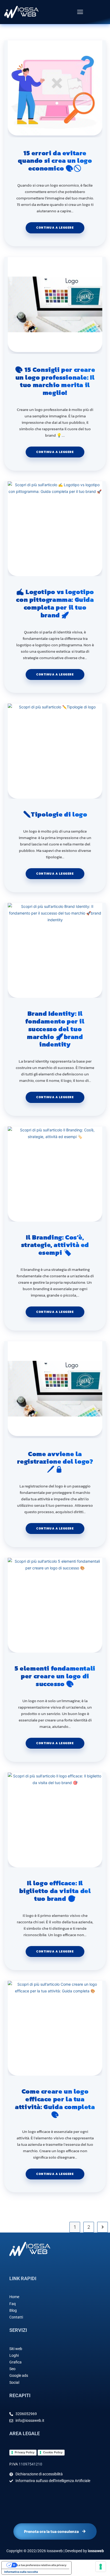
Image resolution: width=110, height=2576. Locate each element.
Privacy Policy (25, 2452)
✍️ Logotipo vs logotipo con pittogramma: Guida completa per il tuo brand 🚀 (55, 604)
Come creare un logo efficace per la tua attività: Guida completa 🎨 (55, 2103)
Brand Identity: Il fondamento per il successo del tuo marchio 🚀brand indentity (55, 1029)
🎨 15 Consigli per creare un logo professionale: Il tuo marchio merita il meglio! (55, 381)
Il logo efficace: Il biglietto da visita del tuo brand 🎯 (55, 1891)
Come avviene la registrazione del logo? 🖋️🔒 (55, 1462)
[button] (80, 12)
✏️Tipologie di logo (55, 815)
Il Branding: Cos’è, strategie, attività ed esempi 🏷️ (55, 1245)
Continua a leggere (60, 226)
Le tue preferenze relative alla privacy (42, 2565)
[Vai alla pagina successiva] (103, 2227)
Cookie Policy (53, 2452)
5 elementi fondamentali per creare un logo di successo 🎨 (55, 1676)
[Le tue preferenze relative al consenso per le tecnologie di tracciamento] (101, 2567)
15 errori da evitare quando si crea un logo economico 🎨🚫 (55, 161)
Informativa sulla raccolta (21, 2572)
